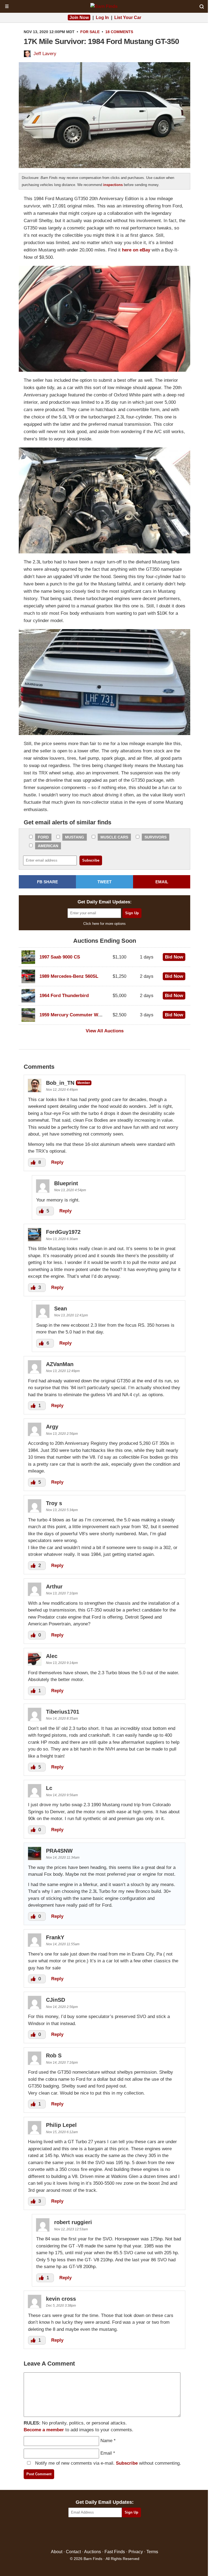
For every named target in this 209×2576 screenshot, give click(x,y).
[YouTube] (128, 2534)
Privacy (136, 2552)
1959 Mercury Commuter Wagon (74, 1015)
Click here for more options (104, 924)
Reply (57, 1162)
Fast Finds (115, 2552)
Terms (152, 2552)
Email (106, 2453)
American (48, 846)
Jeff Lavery (45, 54)
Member (84, 1083)
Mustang (75, 837)
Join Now (79, 18)
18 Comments (119, 32)
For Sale (90, 32)
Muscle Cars (114, 837)
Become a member (44, 2430)
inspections (113, 185)
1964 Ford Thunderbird (64, 996)
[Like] (34, 1162)
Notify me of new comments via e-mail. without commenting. (107, 2463)
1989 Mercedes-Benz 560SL (69, 976)
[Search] (202, 7)
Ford (43, 837)
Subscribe (127, 2463)
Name (106, 2441)
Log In (102, 18)
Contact (73, 2552)
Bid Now (174, 957)
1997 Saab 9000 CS (60, 957)
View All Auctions (105, 1031)
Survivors (156, 837)
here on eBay (136, 250)
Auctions (93, 2552)
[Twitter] (93, 2534)
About (57, 2552)
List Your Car (128, 18)
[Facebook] (81, 2534)
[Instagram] (116, 2534)
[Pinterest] (105, 2534)
